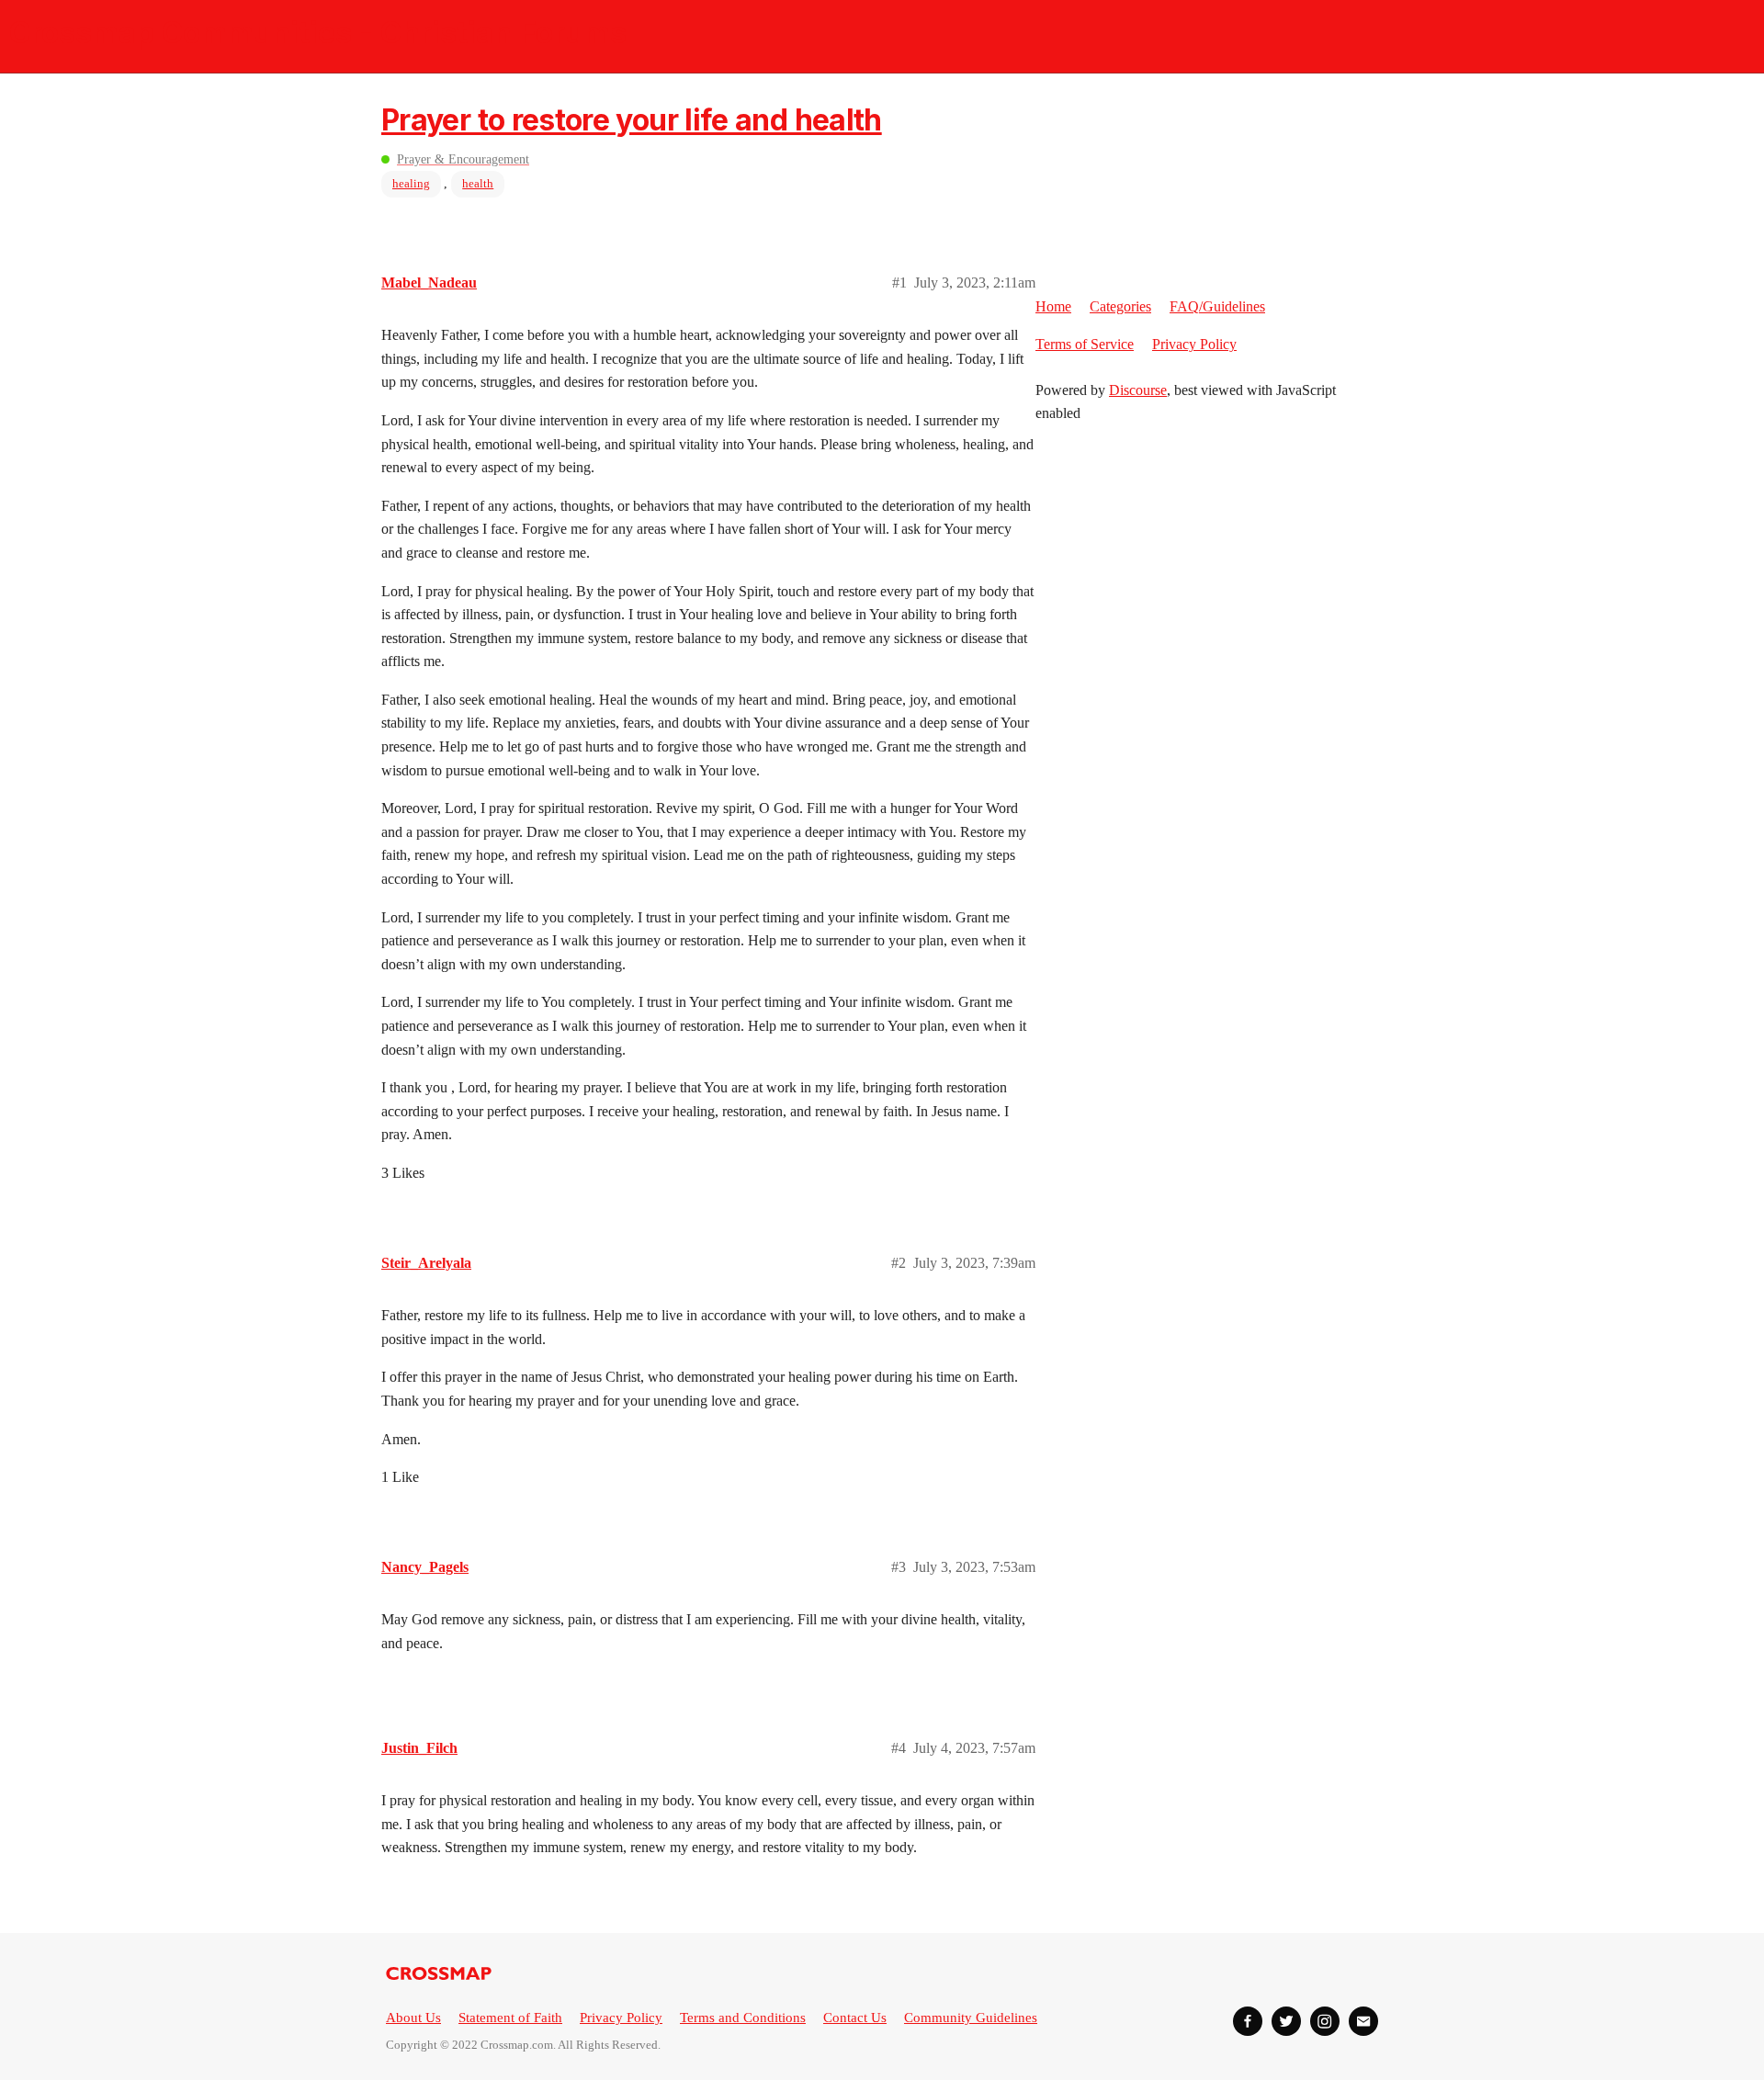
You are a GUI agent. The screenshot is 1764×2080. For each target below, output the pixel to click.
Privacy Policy (1194, 344)
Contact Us (855, 2018)
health (478, 183)
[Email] (1363, 2021)
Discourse (1138, 390)
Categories (1120, 306)
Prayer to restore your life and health (632, 120)
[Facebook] (1248, 2021)
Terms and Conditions (743, 2018)
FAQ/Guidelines (1217, 306)
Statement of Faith (510, 2018)
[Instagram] (1325, 2021)
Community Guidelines (971, 2018)
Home (1053, 306)
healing (411, 183)
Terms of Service (1085, 344)
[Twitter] (1286, 2021)
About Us (413, 2018)
